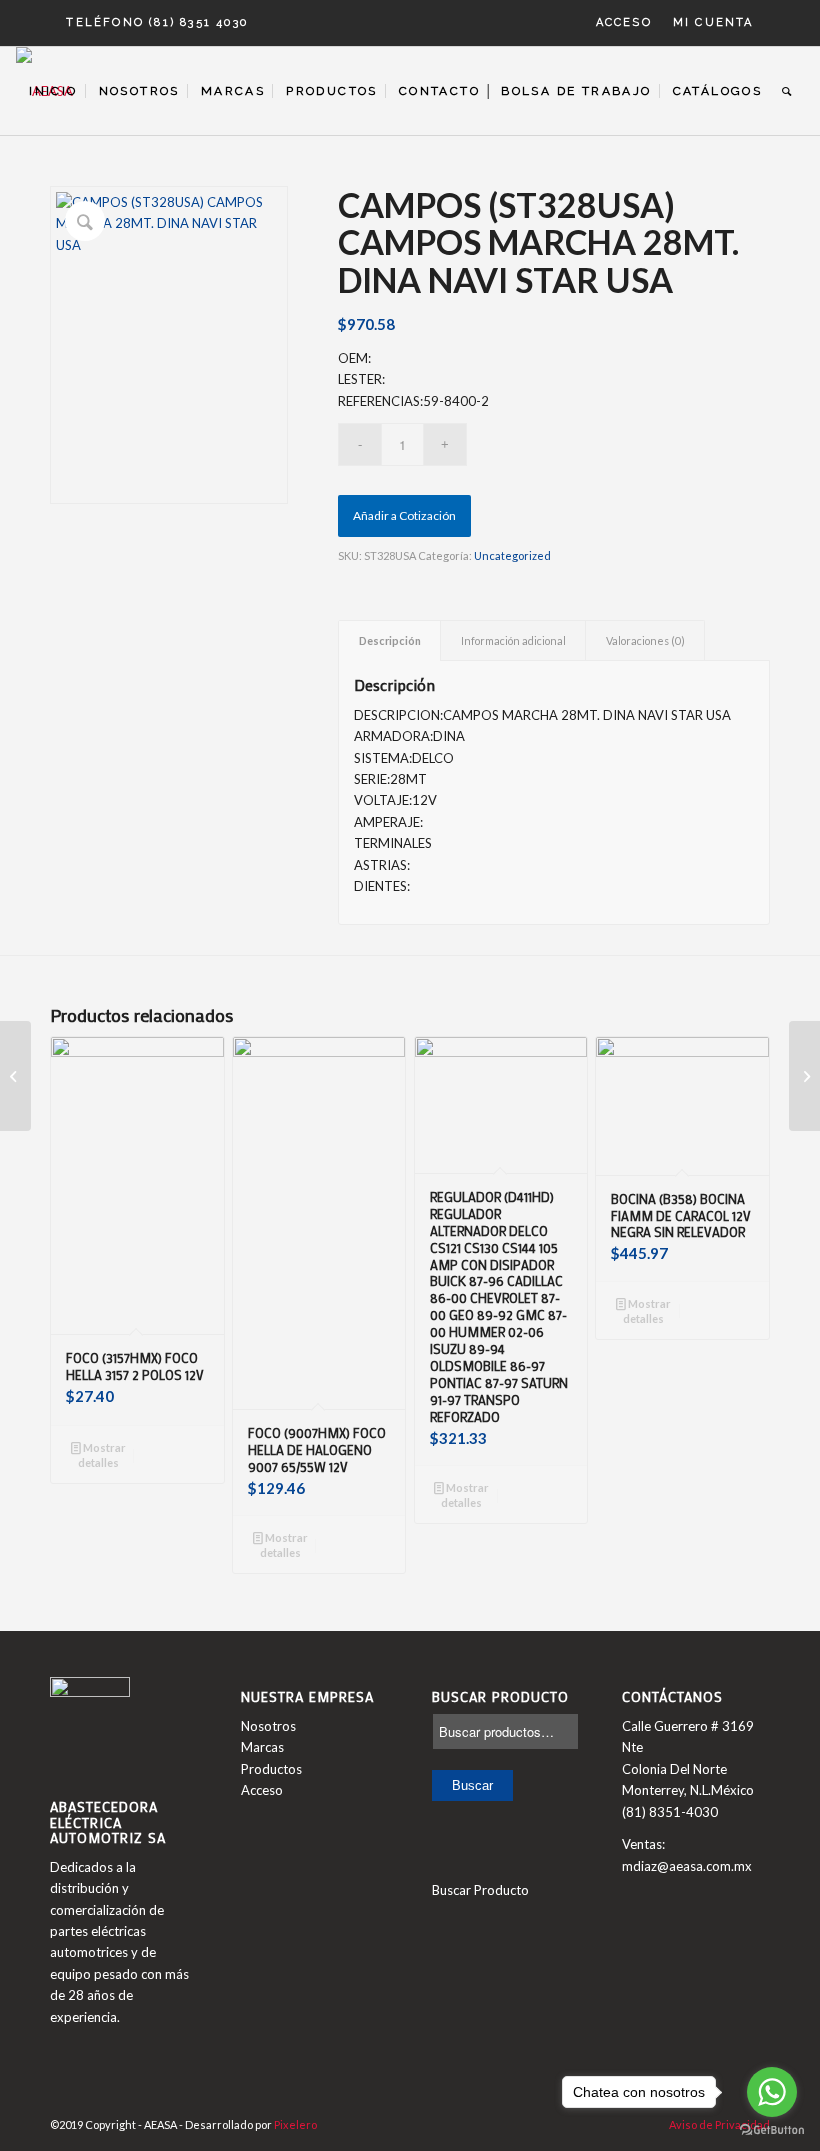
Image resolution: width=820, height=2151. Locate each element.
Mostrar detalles (102, 1455)
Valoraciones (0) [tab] (645, 640)
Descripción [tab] (390, 640)
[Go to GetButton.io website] (772, 2130)
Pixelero (295, 2124)
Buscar (472, 1785)
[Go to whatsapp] (772, 2092)
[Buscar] (787, 91)
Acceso (624, 22)
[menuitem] (624, 23)
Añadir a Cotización (404, 515)
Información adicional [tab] (513, 640)
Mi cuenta (713, 22)
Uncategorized (512, 555)
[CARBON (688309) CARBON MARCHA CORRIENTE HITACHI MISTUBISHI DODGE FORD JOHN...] (15, 1076)
